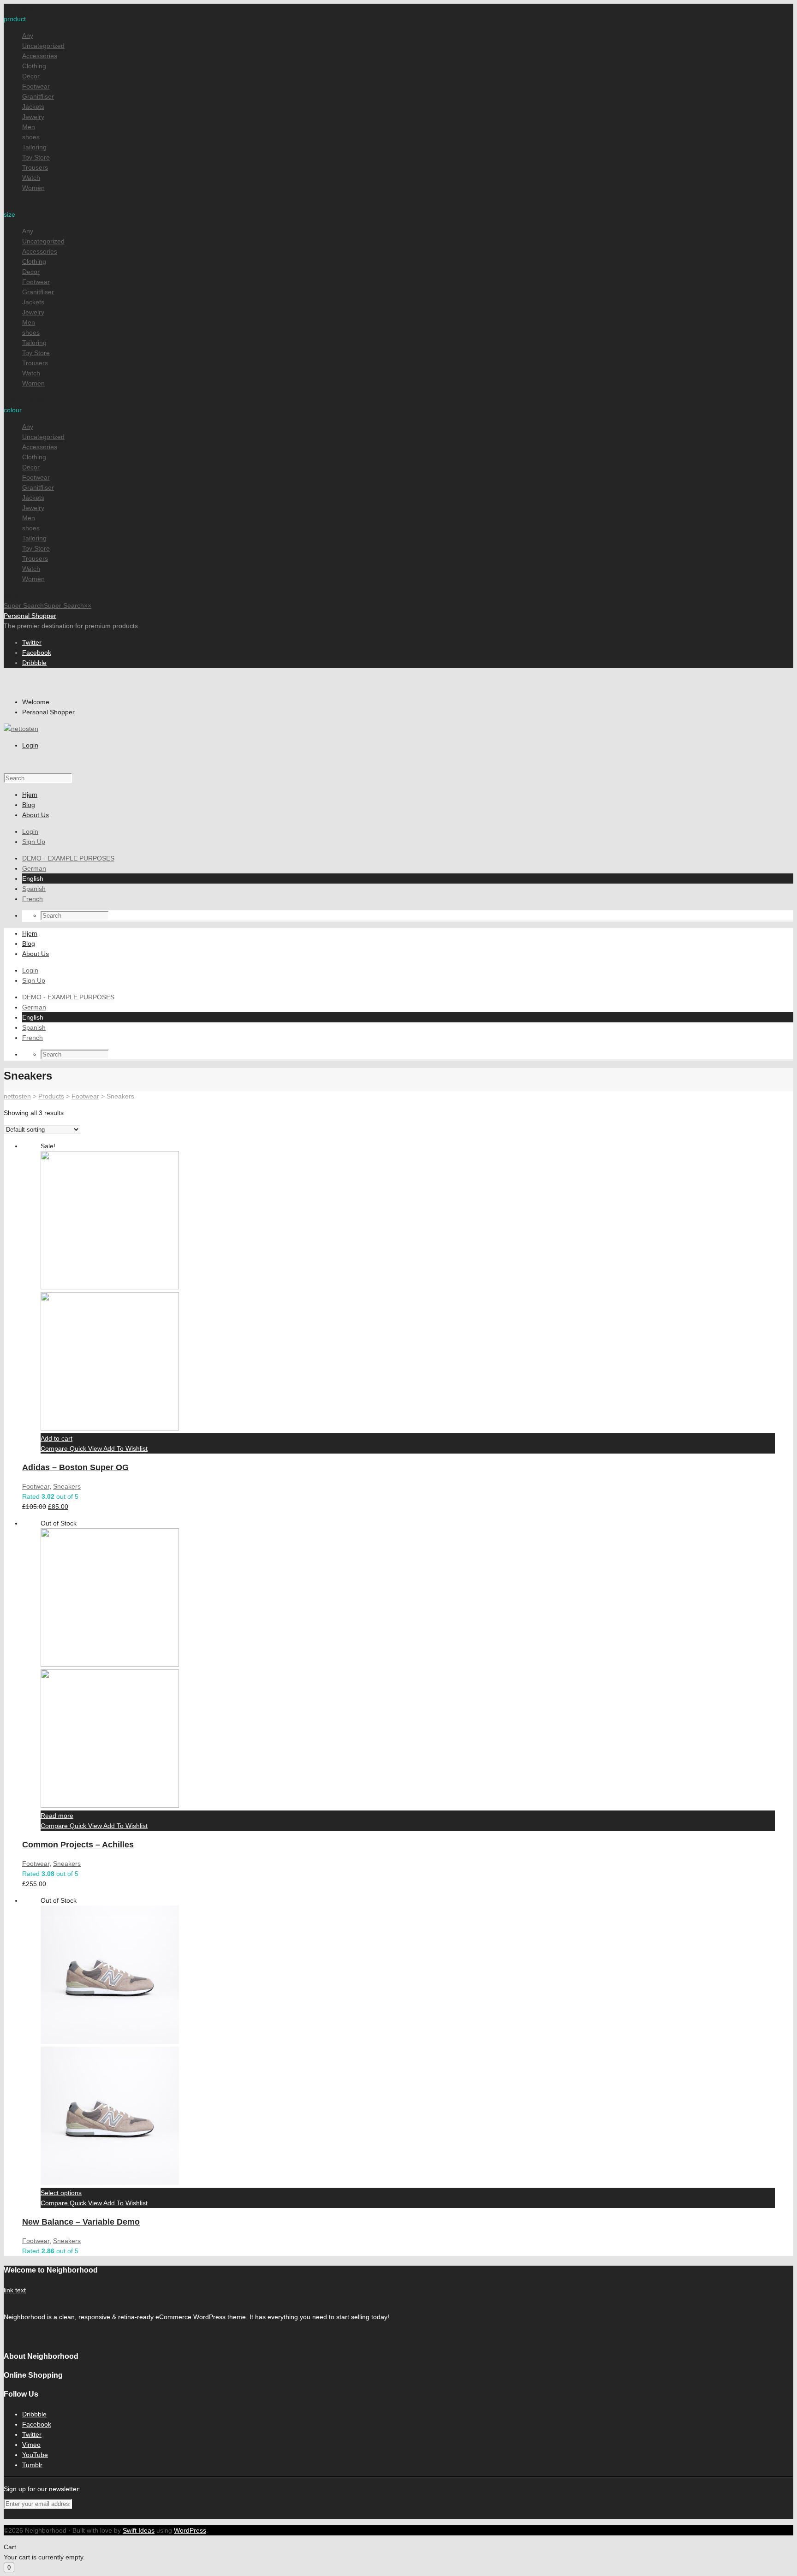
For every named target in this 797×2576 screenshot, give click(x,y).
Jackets (33, 107)
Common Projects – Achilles (78, 1845)
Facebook (37, 653)
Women (33, 188)
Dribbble (34, 663)
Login (30, 745)
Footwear (36, 86)
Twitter (32, 642)
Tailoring (34, 147)
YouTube (35, 2455)
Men (29, 127)
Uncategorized (43, 46)
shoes (31, 137)
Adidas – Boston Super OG (75, 1467)
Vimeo (31, 2445)
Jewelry (33, 117)
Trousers (35, 167)
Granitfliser (38, 96)
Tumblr (32, 2465)
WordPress (190, 2530)
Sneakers (67, 1486)
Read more (57, 1816)
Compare (55, 1448)
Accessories (40, 56)
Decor (31, 76)
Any (28, 36)
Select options (61, 2193)
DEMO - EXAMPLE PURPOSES (68, 858)
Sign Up (34, 842)
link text (15, 2290)
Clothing (34, 66)
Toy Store (36, 157)
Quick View (86, 1448)
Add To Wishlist (125, 1448)
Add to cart (57, 1438)
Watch (31, 178)
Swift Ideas (139, 2530)
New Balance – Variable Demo (81, 2222)
